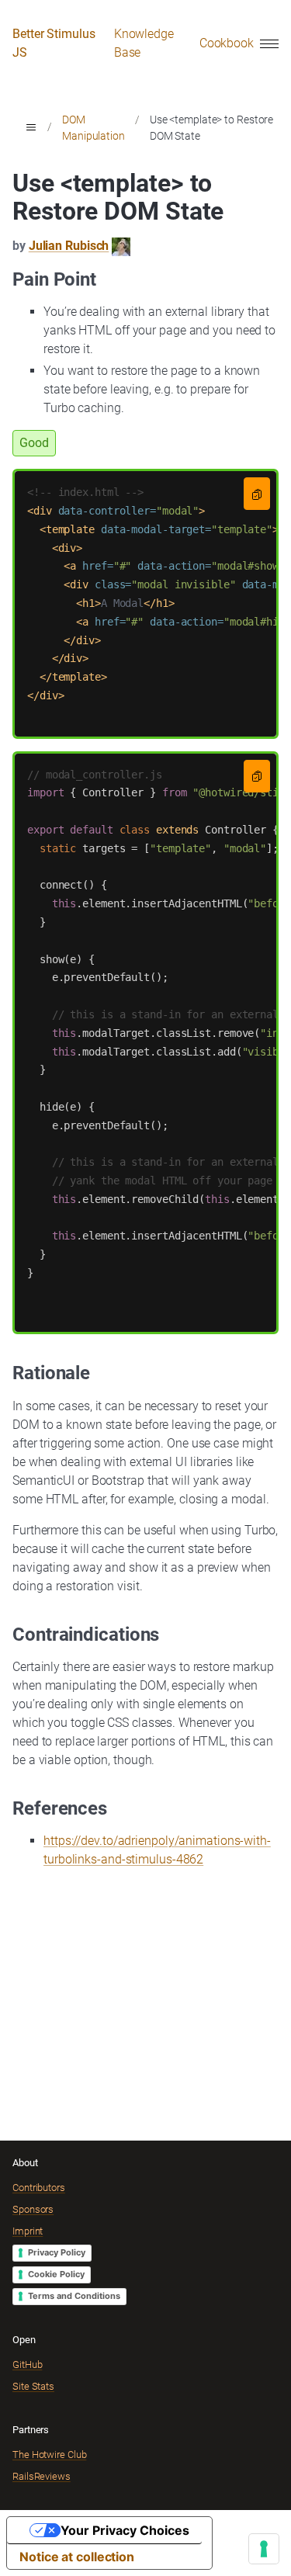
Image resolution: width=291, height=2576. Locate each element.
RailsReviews (42, 2476)
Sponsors (33, 2209)
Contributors (39, 2188)
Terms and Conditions (74, 2296)
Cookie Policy (56, 2274)
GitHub (27, 2365)
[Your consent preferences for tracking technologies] (264, 2549)
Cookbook (227, 43)
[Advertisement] (145, 1992)
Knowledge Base (144, 43)
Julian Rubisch (69, 246)
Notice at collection (77, 2557)
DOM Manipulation (94, 128)
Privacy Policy (57, 2252)
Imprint (28, 2231)
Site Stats (33, 2386)
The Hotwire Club (49, 2455)
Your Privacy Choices (125, 2530)
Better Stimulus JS (54, 43)
